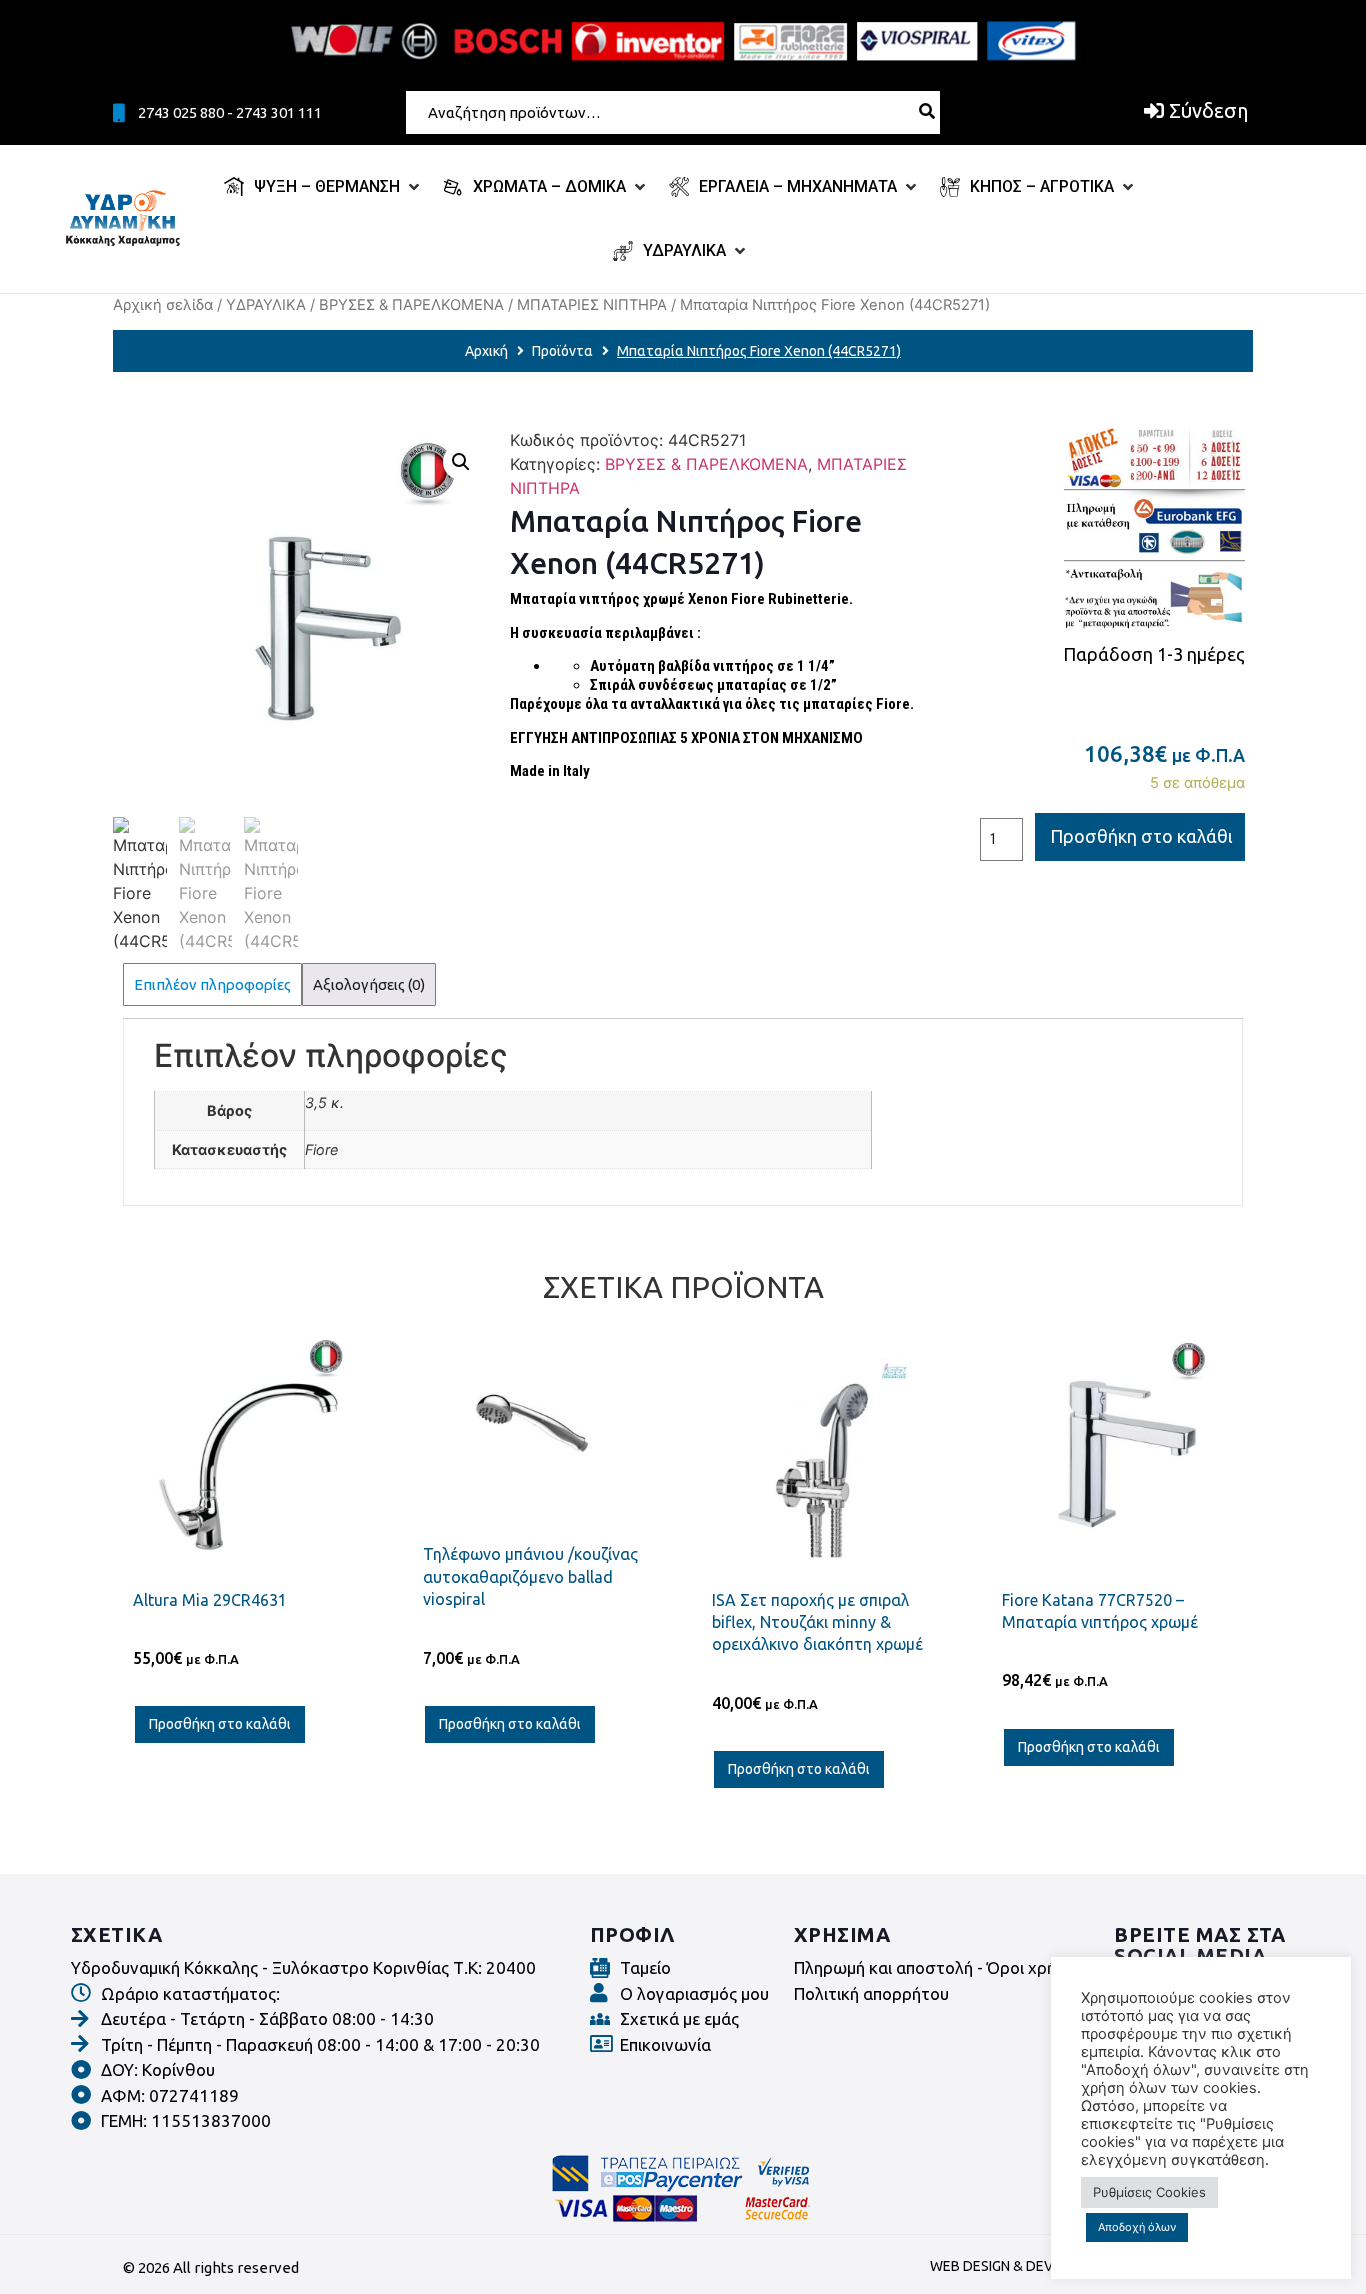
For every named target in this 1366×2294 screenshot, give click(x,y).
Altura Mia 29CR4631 (210, 1600)
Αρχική (486, 351)
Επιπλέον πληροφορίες (212, 984)
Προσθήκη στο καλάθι (1141, 836)
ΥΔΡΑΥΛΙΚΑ (266, 305)
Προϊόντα (562, 351)
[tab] (212, 984)
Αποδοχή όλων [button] (1137, 2227)
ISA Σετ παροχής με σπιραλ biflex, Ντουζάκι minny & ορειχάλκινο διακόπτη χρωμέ (817, 1622)
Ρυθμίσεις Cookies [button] (1149, 2192)
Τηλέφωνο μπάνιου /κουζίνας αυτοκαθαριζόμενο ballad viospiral (530, 1576)
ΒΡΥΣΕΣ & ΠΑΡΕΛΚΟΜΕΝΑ (411, 305)
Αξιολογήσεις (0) (369, 984)
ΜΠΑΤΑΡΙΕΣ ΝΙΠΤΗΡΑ (592, 305)
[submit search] (927, 111)
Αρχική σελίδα (163, 305)
